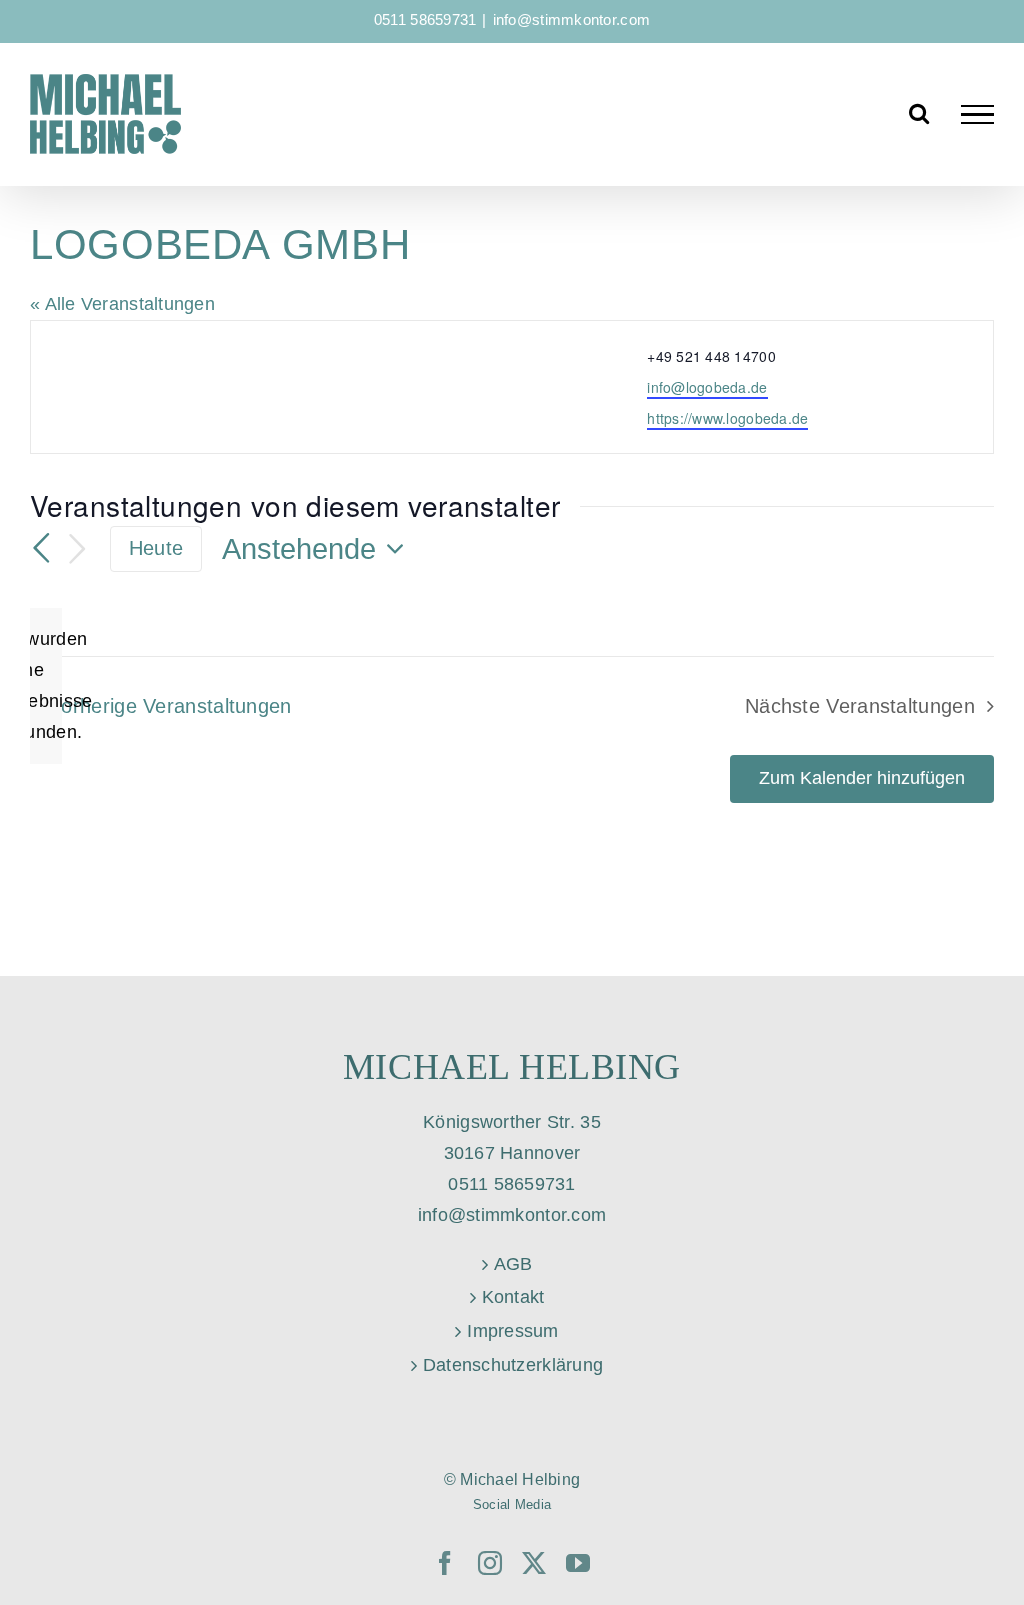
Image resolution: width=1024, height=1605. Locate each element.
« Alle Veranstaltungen (122, 304)
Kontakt (513, 1297)
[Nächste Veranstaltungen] (78, 549)
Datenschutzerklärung (513, 1365)
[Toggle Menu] (977, 115)
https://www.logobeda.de (727, 418)
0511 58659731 (425, 19)
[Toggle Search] (919, 113)
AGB (513, 1264)
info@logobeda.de (707, 387)
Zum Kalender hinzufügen (862, 778)
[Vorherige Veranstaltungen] (42, 548)
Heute (156, 548)
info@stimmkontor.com (571, 19)
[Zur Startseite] (105, 114)
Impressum (512, 1331)
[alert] (46, 686)
